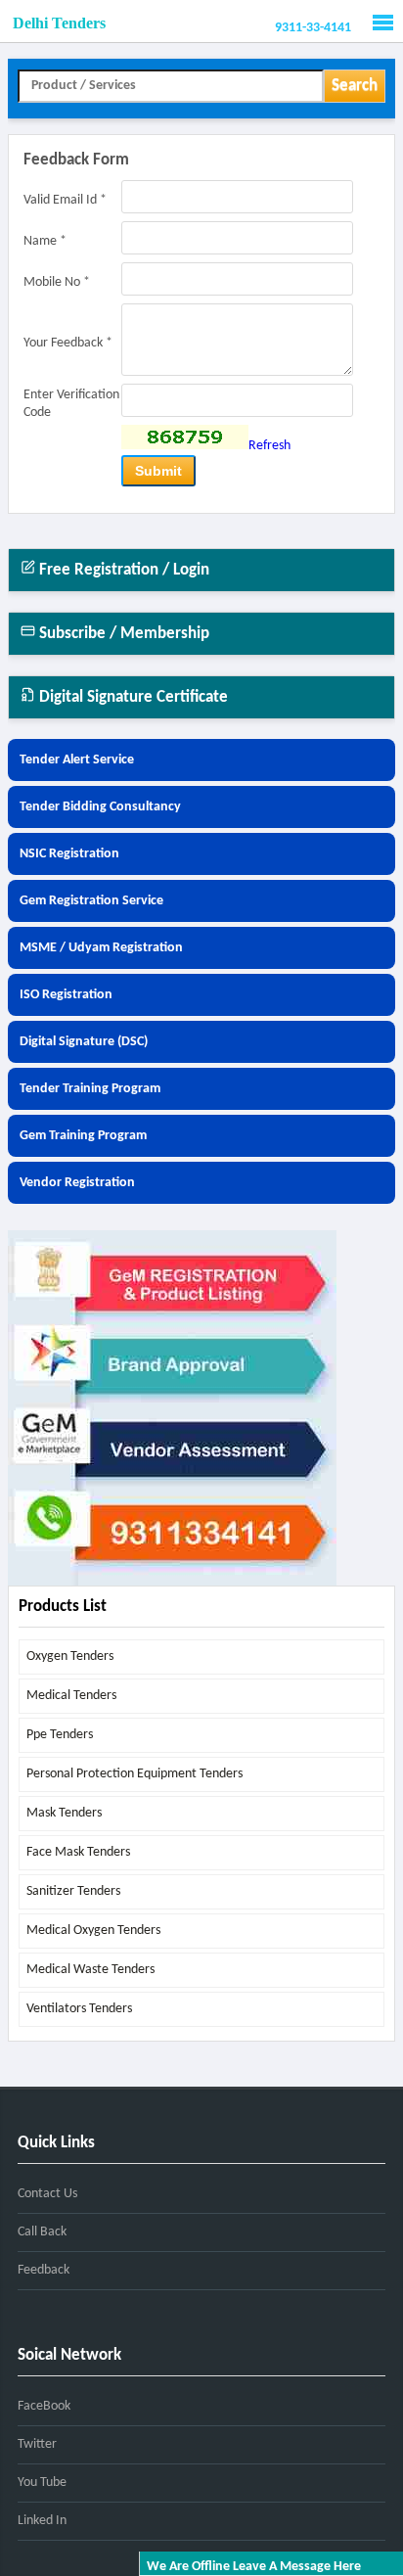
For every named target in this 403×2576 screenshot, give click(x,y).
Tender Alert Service (77, 760)
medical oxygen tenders (93, 1931)
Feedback (44, 2270)
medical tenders (71, 1696)
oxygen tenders (70, 1656)
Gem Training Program (83, 1136)
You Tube (42, 2483)
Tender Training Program (90, 1089)
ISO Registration (66, 995)
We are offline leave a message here (254, 2567)
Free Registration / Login (122, 570)
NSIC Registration (69, 854)
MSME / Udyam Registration (101, 948)
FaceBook (44, 2406)
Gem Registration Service (91, 901)
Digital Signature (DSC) (84, 1042)
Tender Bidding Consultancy (100, 807)
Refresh (269, 446)
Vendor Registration (77, 1183)
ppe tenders (60, 1735)
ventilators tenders (79, 2009)
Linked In (42, 2521)
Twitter (37, 2444)
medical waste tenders (90, 1970)
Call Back (42, 2232)
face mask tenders (78, 1852)
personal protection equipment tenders (134, 1774)
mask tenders (64, 1813)
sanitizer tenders (73, 1891)
